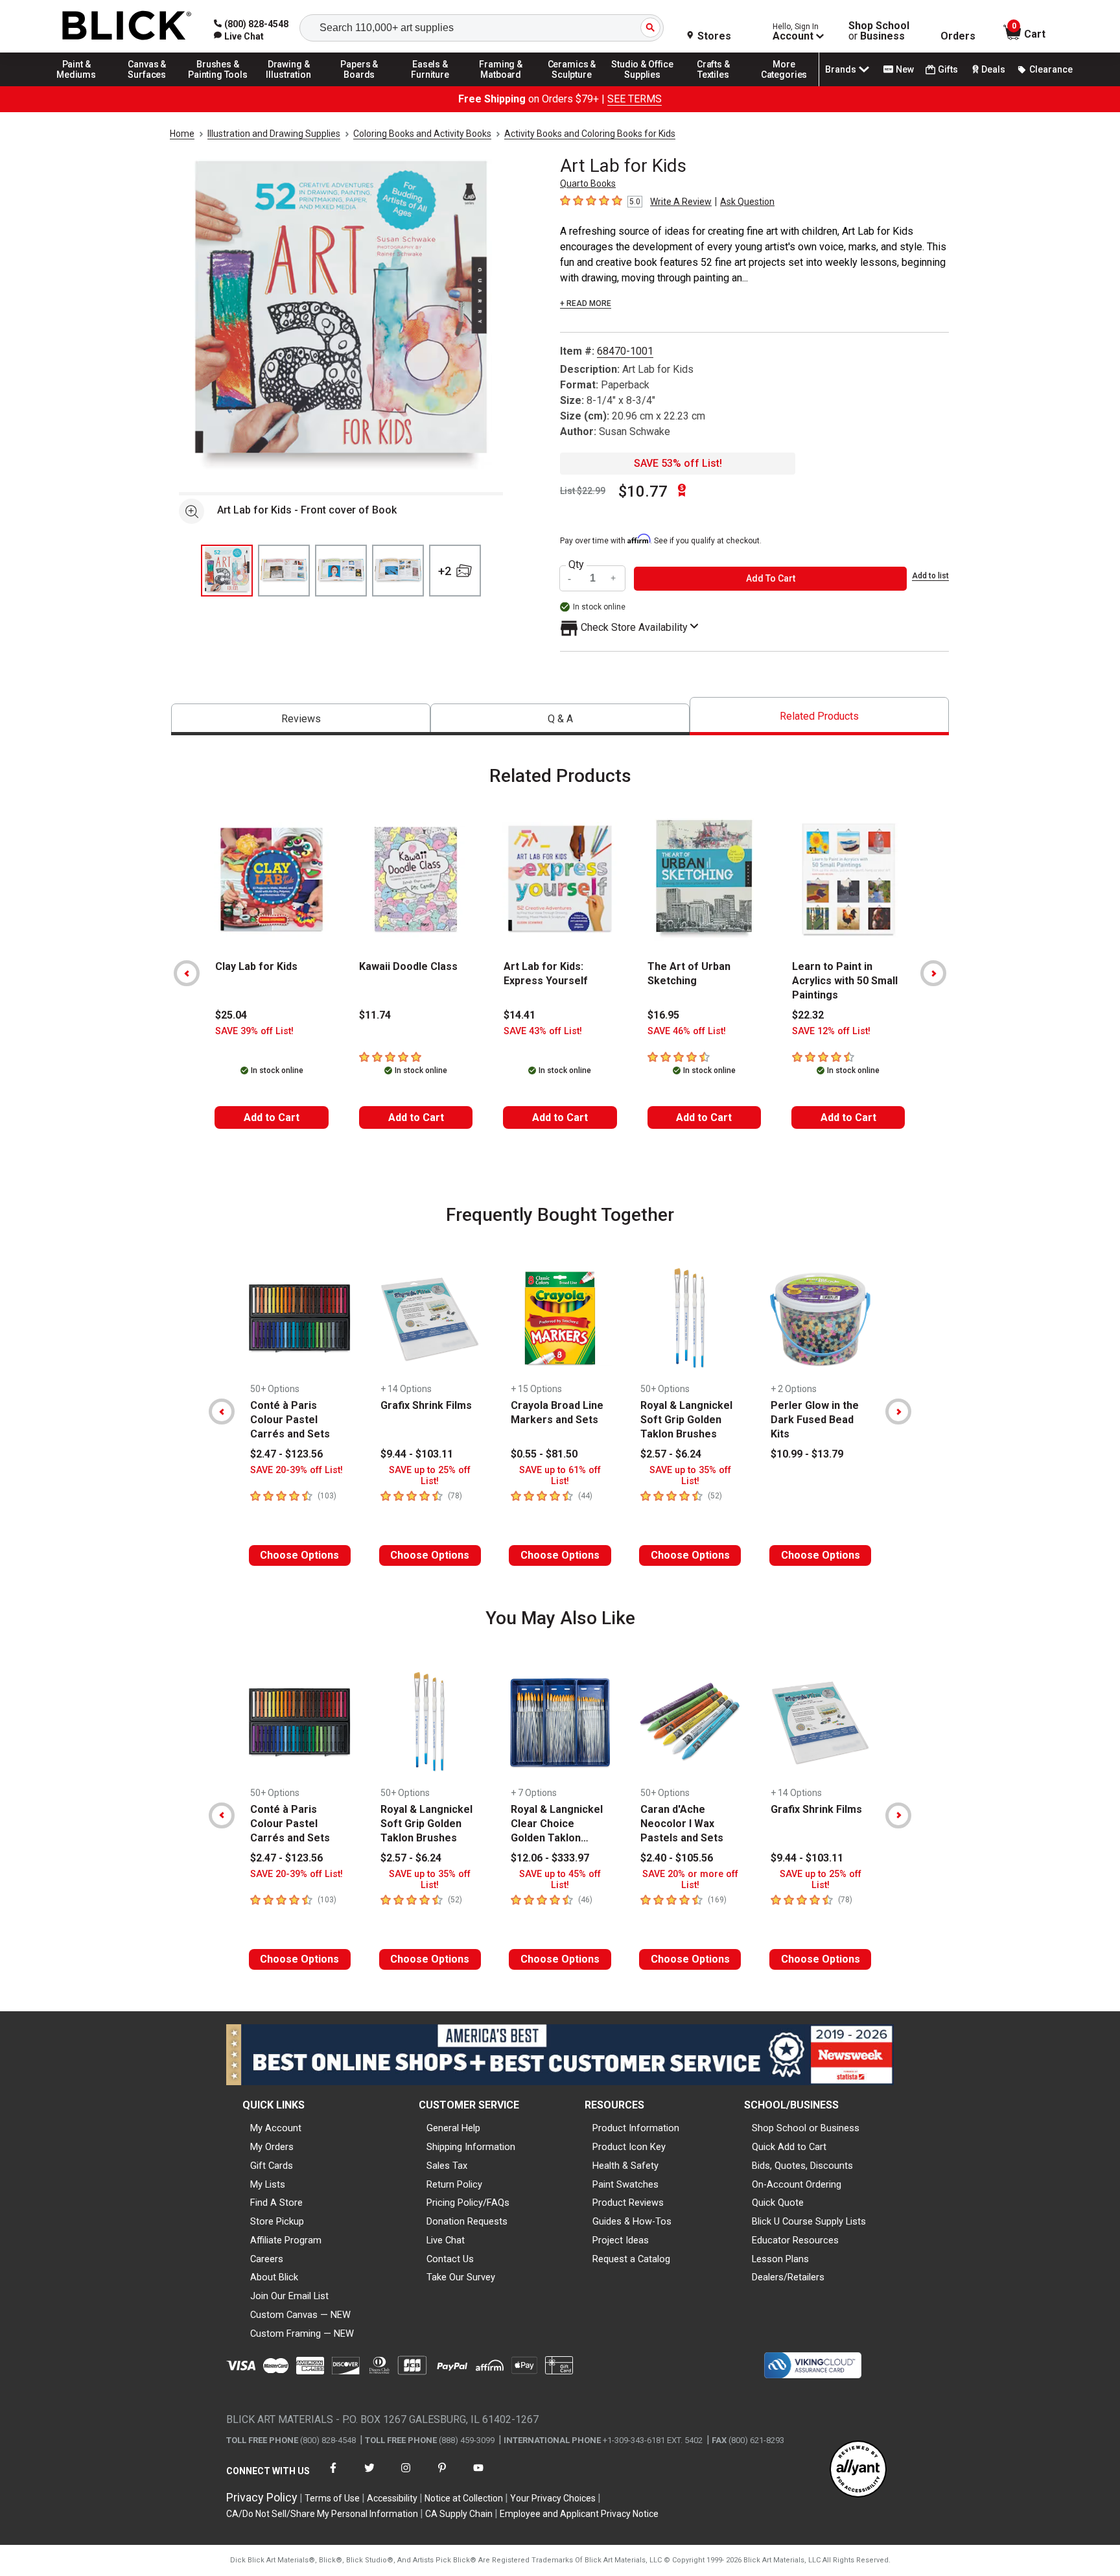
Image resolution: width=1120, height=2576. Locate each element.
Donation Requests (467, 2221)
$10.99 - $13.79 (807, 1454)
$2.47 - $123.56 (286, 1454)
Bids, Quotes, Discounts (802, 2166)
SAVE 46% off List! (687, 1031)
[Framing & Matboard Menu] (501, 86)
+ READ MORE (586, 303)
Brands (841, 69)
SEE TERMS (635, 99)
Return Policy (454, 2184)
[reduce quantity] (571, 579)
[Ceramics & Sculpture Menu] (572, 86)
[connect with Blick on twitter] (369, 2476)
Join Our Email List (289, 2296)
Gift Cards (272, 2166)
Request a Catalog (631, 2259)
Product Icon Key (629, 2147)
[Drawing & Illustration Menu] (289, 86)
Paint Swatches (625, 2184)
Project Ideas (621, 2240)
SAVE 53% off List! (678, 463)
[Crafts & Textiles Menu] (714, 86)
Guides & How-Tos (632, 2221)
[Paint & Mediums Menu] (76, 86)
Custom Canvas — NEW (300, 2315)
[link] (239, 36)
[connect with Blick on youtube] (478, 2476)
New (905, 69)
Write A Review (681, 202)
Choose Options (299, 1555)
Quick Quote (778, 2203)
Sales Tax (447, 2166)
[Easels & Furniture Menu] (430, 86)
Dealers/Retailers (788, 2277)
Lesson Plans (780, 2259)
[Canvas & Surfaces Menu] (147, 86)
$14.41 (519, 1015)
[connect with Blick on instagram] (406, 2476)
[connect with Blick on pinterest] (442, 2476)
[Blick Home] (127, 26)
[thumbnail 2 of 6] (284, 571)
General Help (453, 2128)
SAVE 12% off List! (831, 1031)
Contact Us (450, 2259)
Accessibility (392, 2498)
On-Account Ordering (797, 2184)
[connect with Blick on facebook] (333, 2476)
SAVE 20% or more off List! (690, 1880)
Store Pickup (277, 2221)
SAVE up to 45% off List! (560, 1880)
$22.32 (808, 1015)
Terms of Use (332, 2498)
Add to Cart (272, 1117)
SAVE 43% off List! (543, 1031)
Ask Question (747, 202)
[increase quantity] (614, 579)
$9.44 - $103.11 (417, 1454)
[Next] (933, 973)
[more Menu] (784, 86)
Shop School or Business (806, 2128)
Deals (993, 69)
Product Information (636, 2128)
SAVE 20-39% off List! (297, 1470)
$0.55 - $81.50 (544, 1454)
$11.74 (375, 1015)
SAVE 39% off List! (254, 1031)
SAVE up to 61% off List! (560, 1476)
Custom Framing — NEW (302, 2334)
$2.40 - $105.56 (677, 1858)
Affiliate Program (286, 2240)
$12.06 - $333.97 (550, 1858)
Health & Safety (625, 2166)
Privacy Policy (262, 2497)
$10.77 (643, 491)
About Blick (274, 2277)
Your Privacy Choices (553, 2498)
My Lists (268, 2184)
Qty (576, 565)
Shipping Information (471, 2147)
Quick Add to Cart (789, 2147)
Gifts (948, 69)
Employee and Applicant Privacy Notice (579, 2514)
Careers (267, 2259)
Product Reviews (628, 2203)
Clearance (1051, 69)
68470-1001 (625, 351)
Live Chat (446, 2240)
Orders (958, 36)
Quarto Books (588, 183)
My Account (276, 2128)
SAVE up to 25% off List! (430, 1476)
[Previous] (187, 973)
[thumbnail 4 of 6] (398, 571)
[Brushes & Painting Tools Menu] (218, 86)
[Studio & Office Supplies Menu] (643, 86)
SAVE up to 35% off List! (690, 1476)
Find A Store (276, 2203)
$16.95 (663, 1015)
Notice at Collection (464, 2498)
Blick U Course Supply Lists (809, 2221)
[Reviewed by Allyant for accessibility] (858, 2470)
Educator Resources (795, 2240)
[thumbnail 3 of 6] (341, 571)
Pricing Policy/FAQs (468, 2203)
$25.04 (231, 1015)
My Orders (272, 2147)
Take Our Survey (461, 2277)
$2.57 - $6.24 (671, 1454)
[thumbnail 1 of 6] (227, 571)
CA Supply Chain (459, 2514)
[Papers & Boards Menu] (360, 86)
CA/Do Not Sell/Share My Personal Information (322, 2514)
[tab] (301, 719)
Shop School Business (879, 31)
